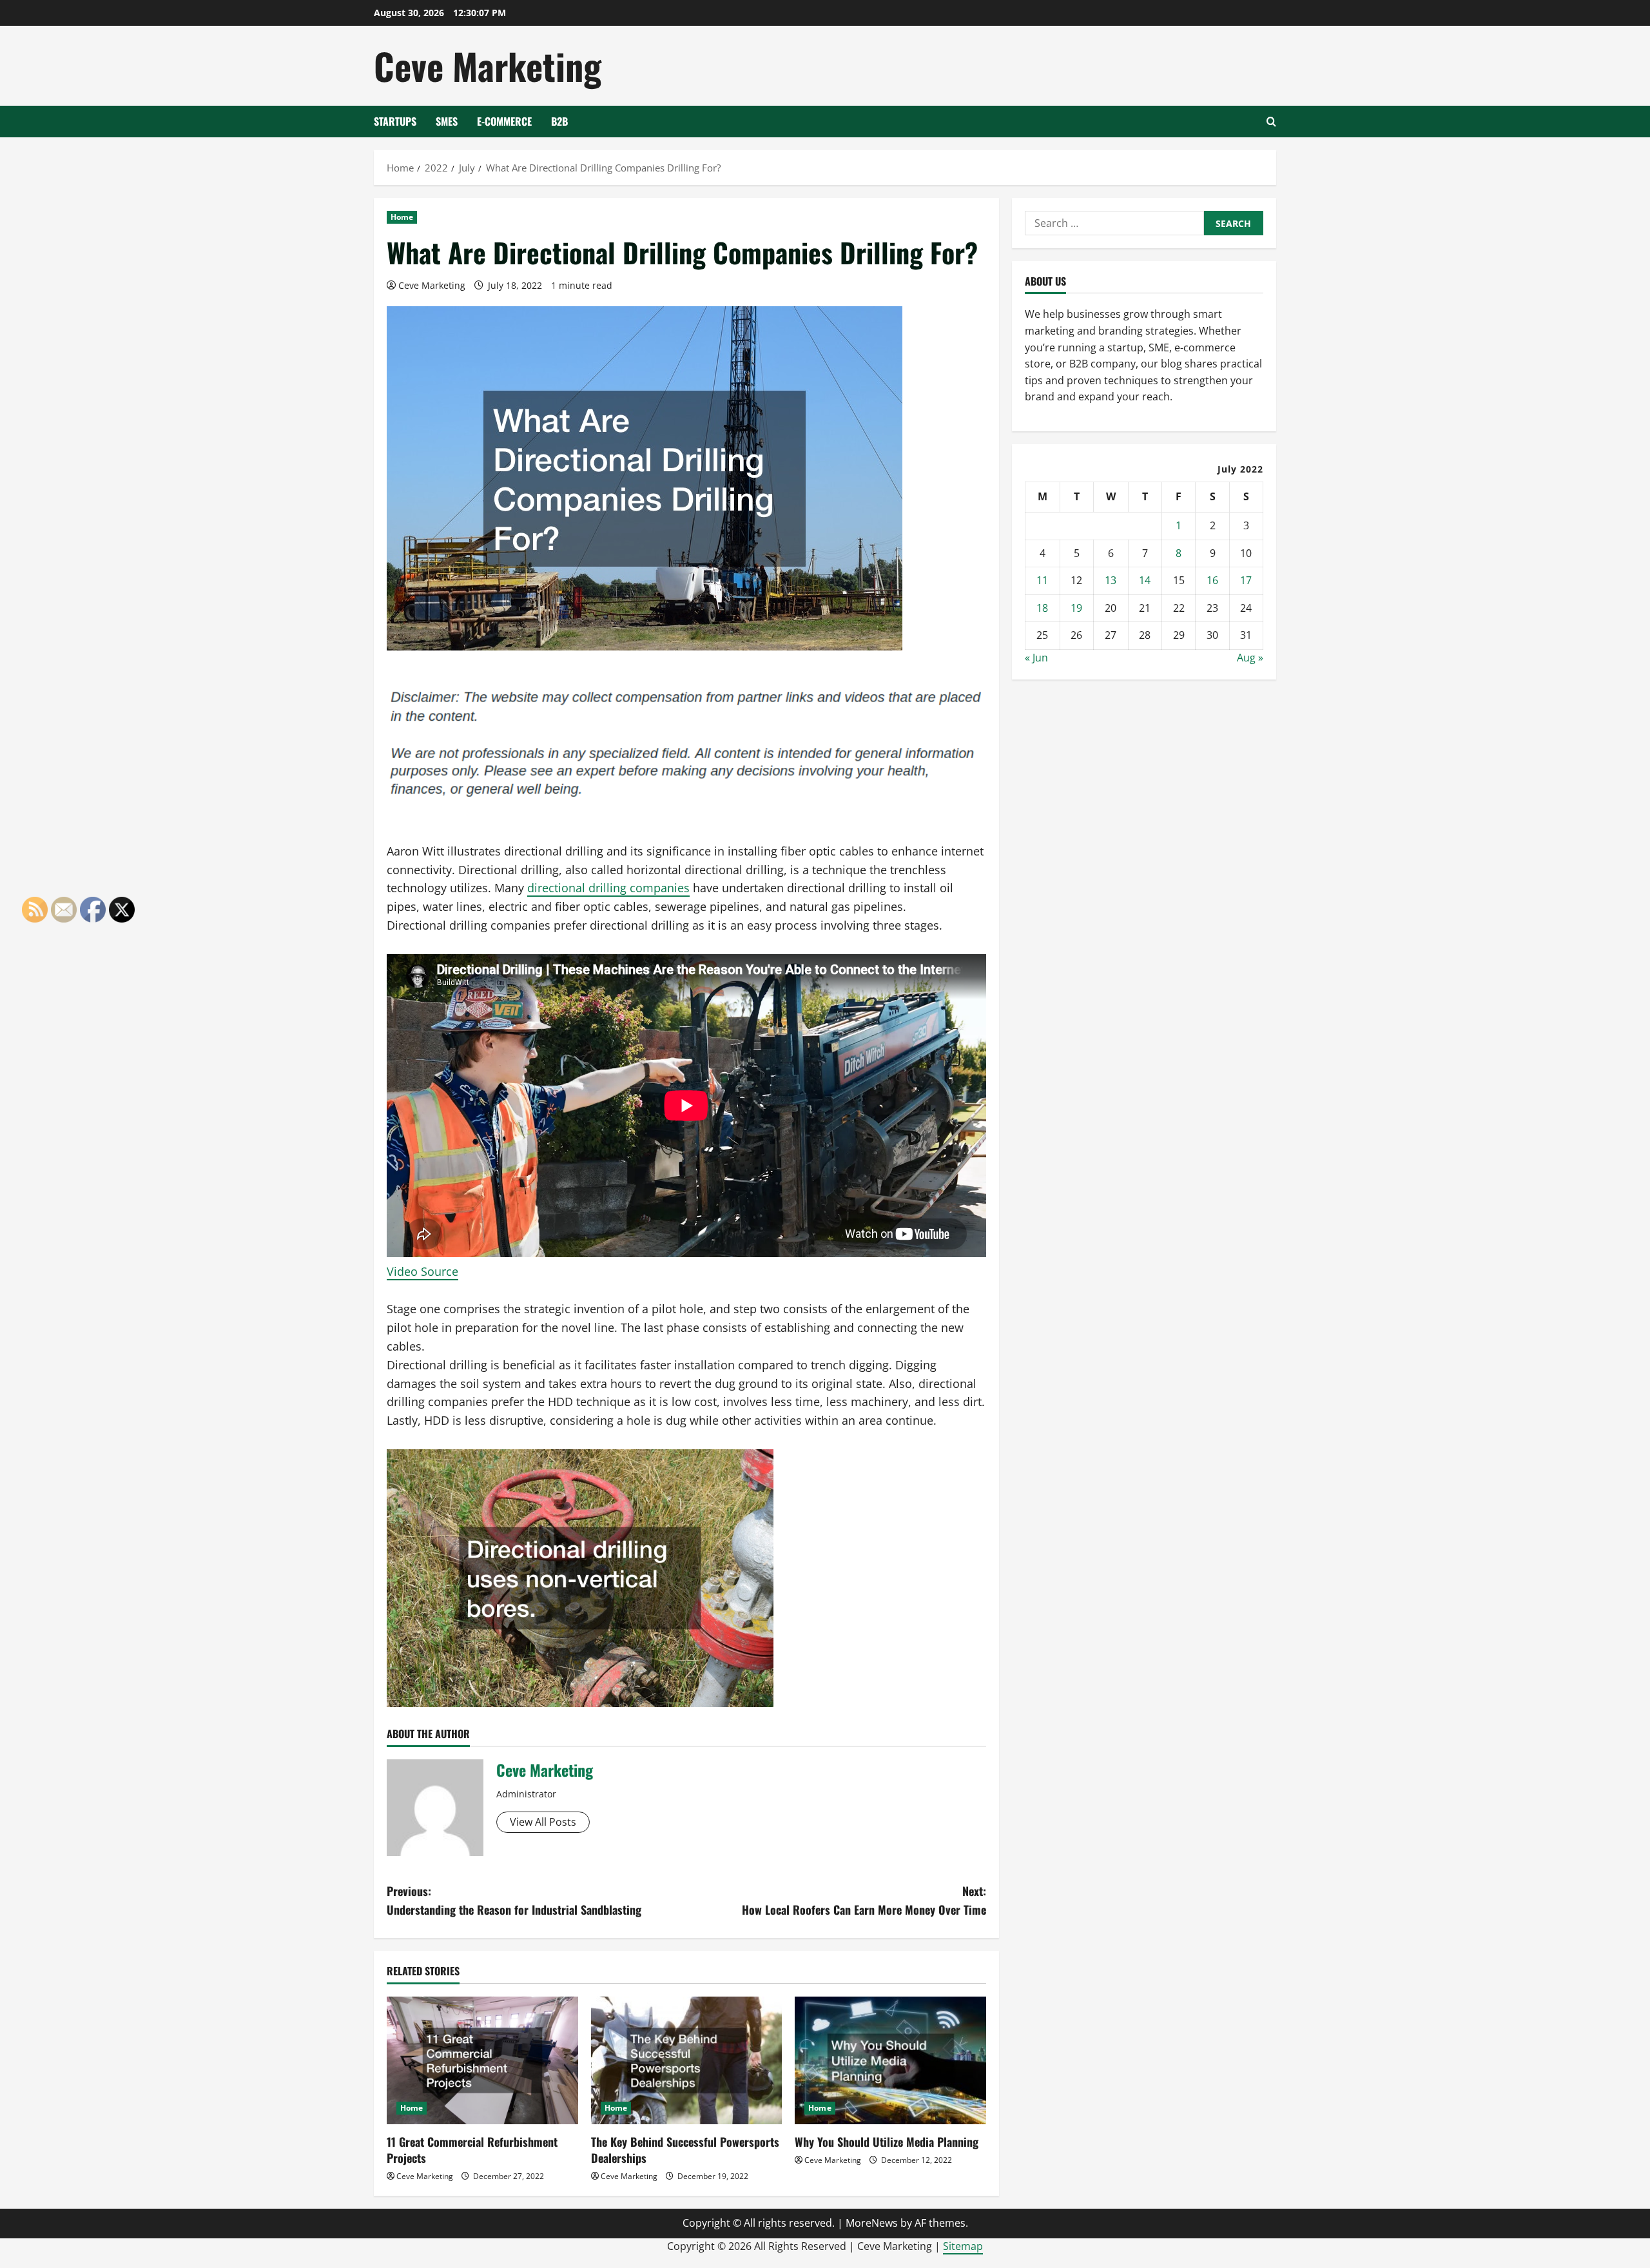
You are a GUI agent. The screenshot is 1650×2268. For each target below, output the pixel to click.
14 (1145, 580)
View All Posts (543, 1822)
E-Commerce (504, 121)
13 (1111, 580)
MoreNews (872, 2223)
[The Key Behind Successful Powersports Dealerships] (687, 2060)
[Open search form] (1271, 122)
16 (1212, 580)
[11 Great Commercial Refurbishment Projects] (482, 2060)
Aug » (1250, 658)
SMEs (447, 121)
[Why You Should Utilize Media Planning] (890, 2060)
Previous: (514, 1900)
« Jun (1036, 658)
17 (1246, 580)
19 (1076, 608)
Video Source (422, 1271)
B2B (559, 121)
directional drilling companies (608, 888)
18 (1042, 608)
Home (402, 217)
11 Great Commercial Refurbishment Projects (472, 2150)
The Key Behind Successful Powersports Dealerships (685, 2150)
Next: (864, 1900)
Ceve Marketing (488, 65)
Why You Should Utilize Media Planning (887, 2142)
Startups (395, 121)
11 (1042, 580)
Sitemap (963, 2246)
